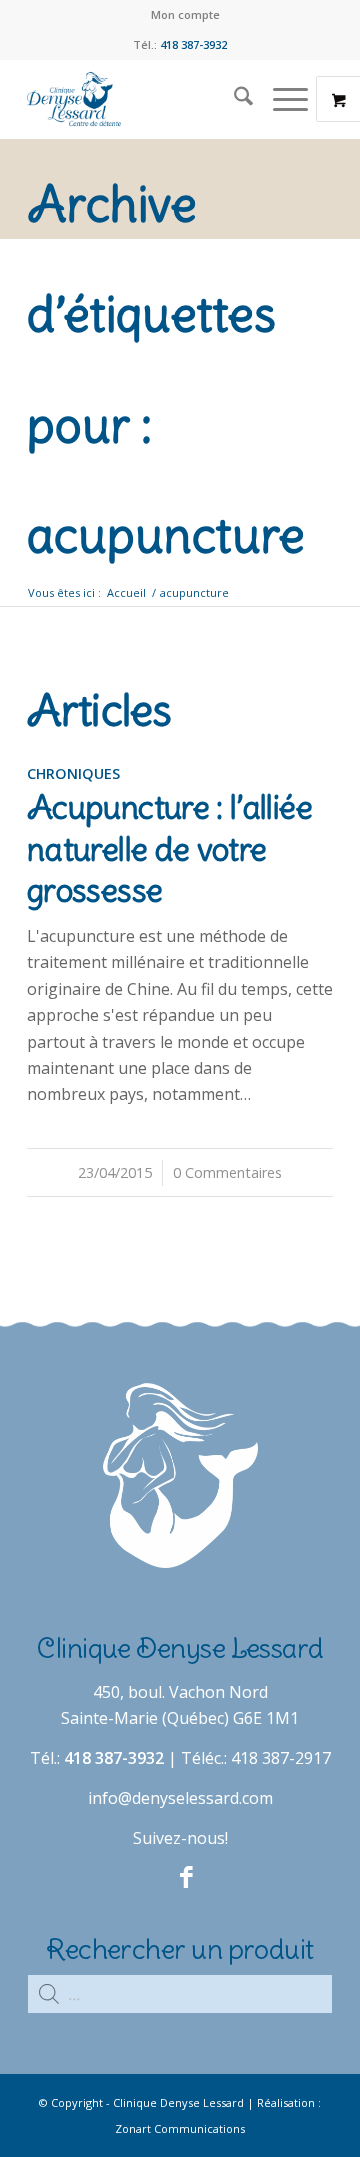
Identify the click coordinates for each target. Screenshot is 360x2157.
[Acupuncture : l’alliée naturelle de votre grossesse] (180, 801)
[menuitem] (185, 15)
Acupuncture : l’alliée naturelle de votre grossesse (169, 849)
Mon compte (185, 14)
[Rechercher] (233, 99)
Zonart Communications (180, 2128)
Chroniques (73, 773)
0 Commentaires (227, 1172)
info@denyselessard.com (180, 1798)
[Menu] (280, 99)
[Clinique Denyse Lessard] (149, 99)
